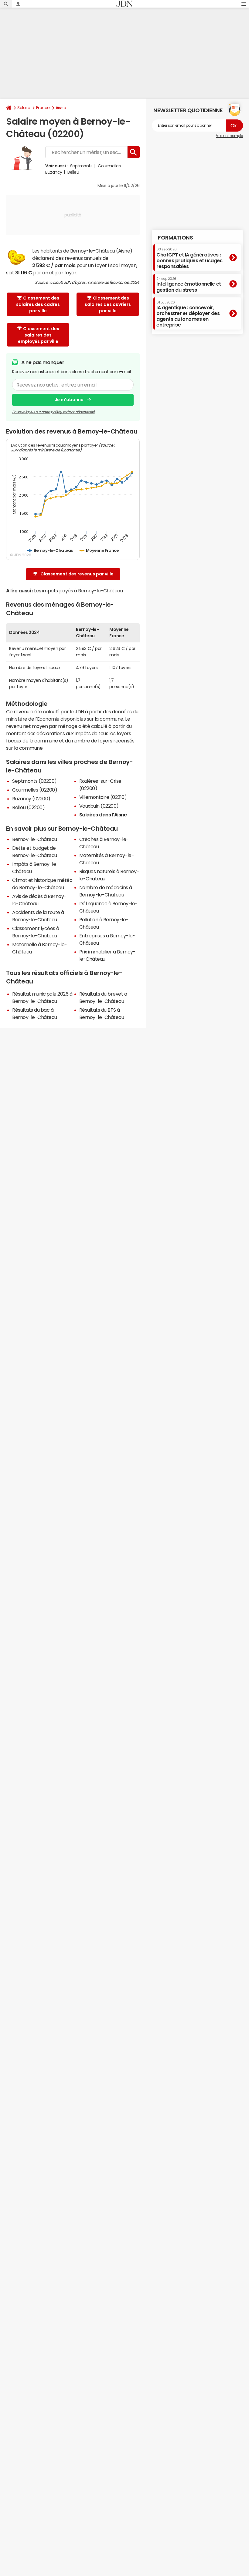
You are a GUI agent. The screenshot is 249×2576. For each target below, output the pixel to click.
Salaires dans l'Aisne (103, 815)
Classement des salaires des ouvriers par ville (108, 304)
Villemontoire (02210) (103, 797)
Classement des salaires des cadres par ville (38, 304)
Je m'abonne (69, 400)
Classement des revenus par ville (77, 574)
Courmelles (109, 166)
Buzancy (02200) (31, 799)
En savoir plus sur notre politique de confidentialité (53, 412)
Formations (175, 238)
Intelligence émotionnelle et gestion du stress (189, 285)
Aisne (61, 108)
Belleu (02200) (28, 807)
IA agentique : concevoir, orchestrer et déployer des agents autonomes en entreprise (188, 314)
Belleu (73, 172)
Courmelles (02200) (35, 790)
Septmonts (81, 166)
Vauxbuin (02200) (99, 806)
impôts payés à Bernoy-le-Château (83, 591)
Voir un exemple (229, 136)
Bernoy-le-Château (35, 839)
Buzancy (54, 172)
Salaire (24, 108)
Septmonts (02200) (34, 781)
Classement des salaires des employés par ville (39, 335)
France (43, 108)
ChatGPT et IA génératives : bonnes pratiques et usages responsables (189, 258)
